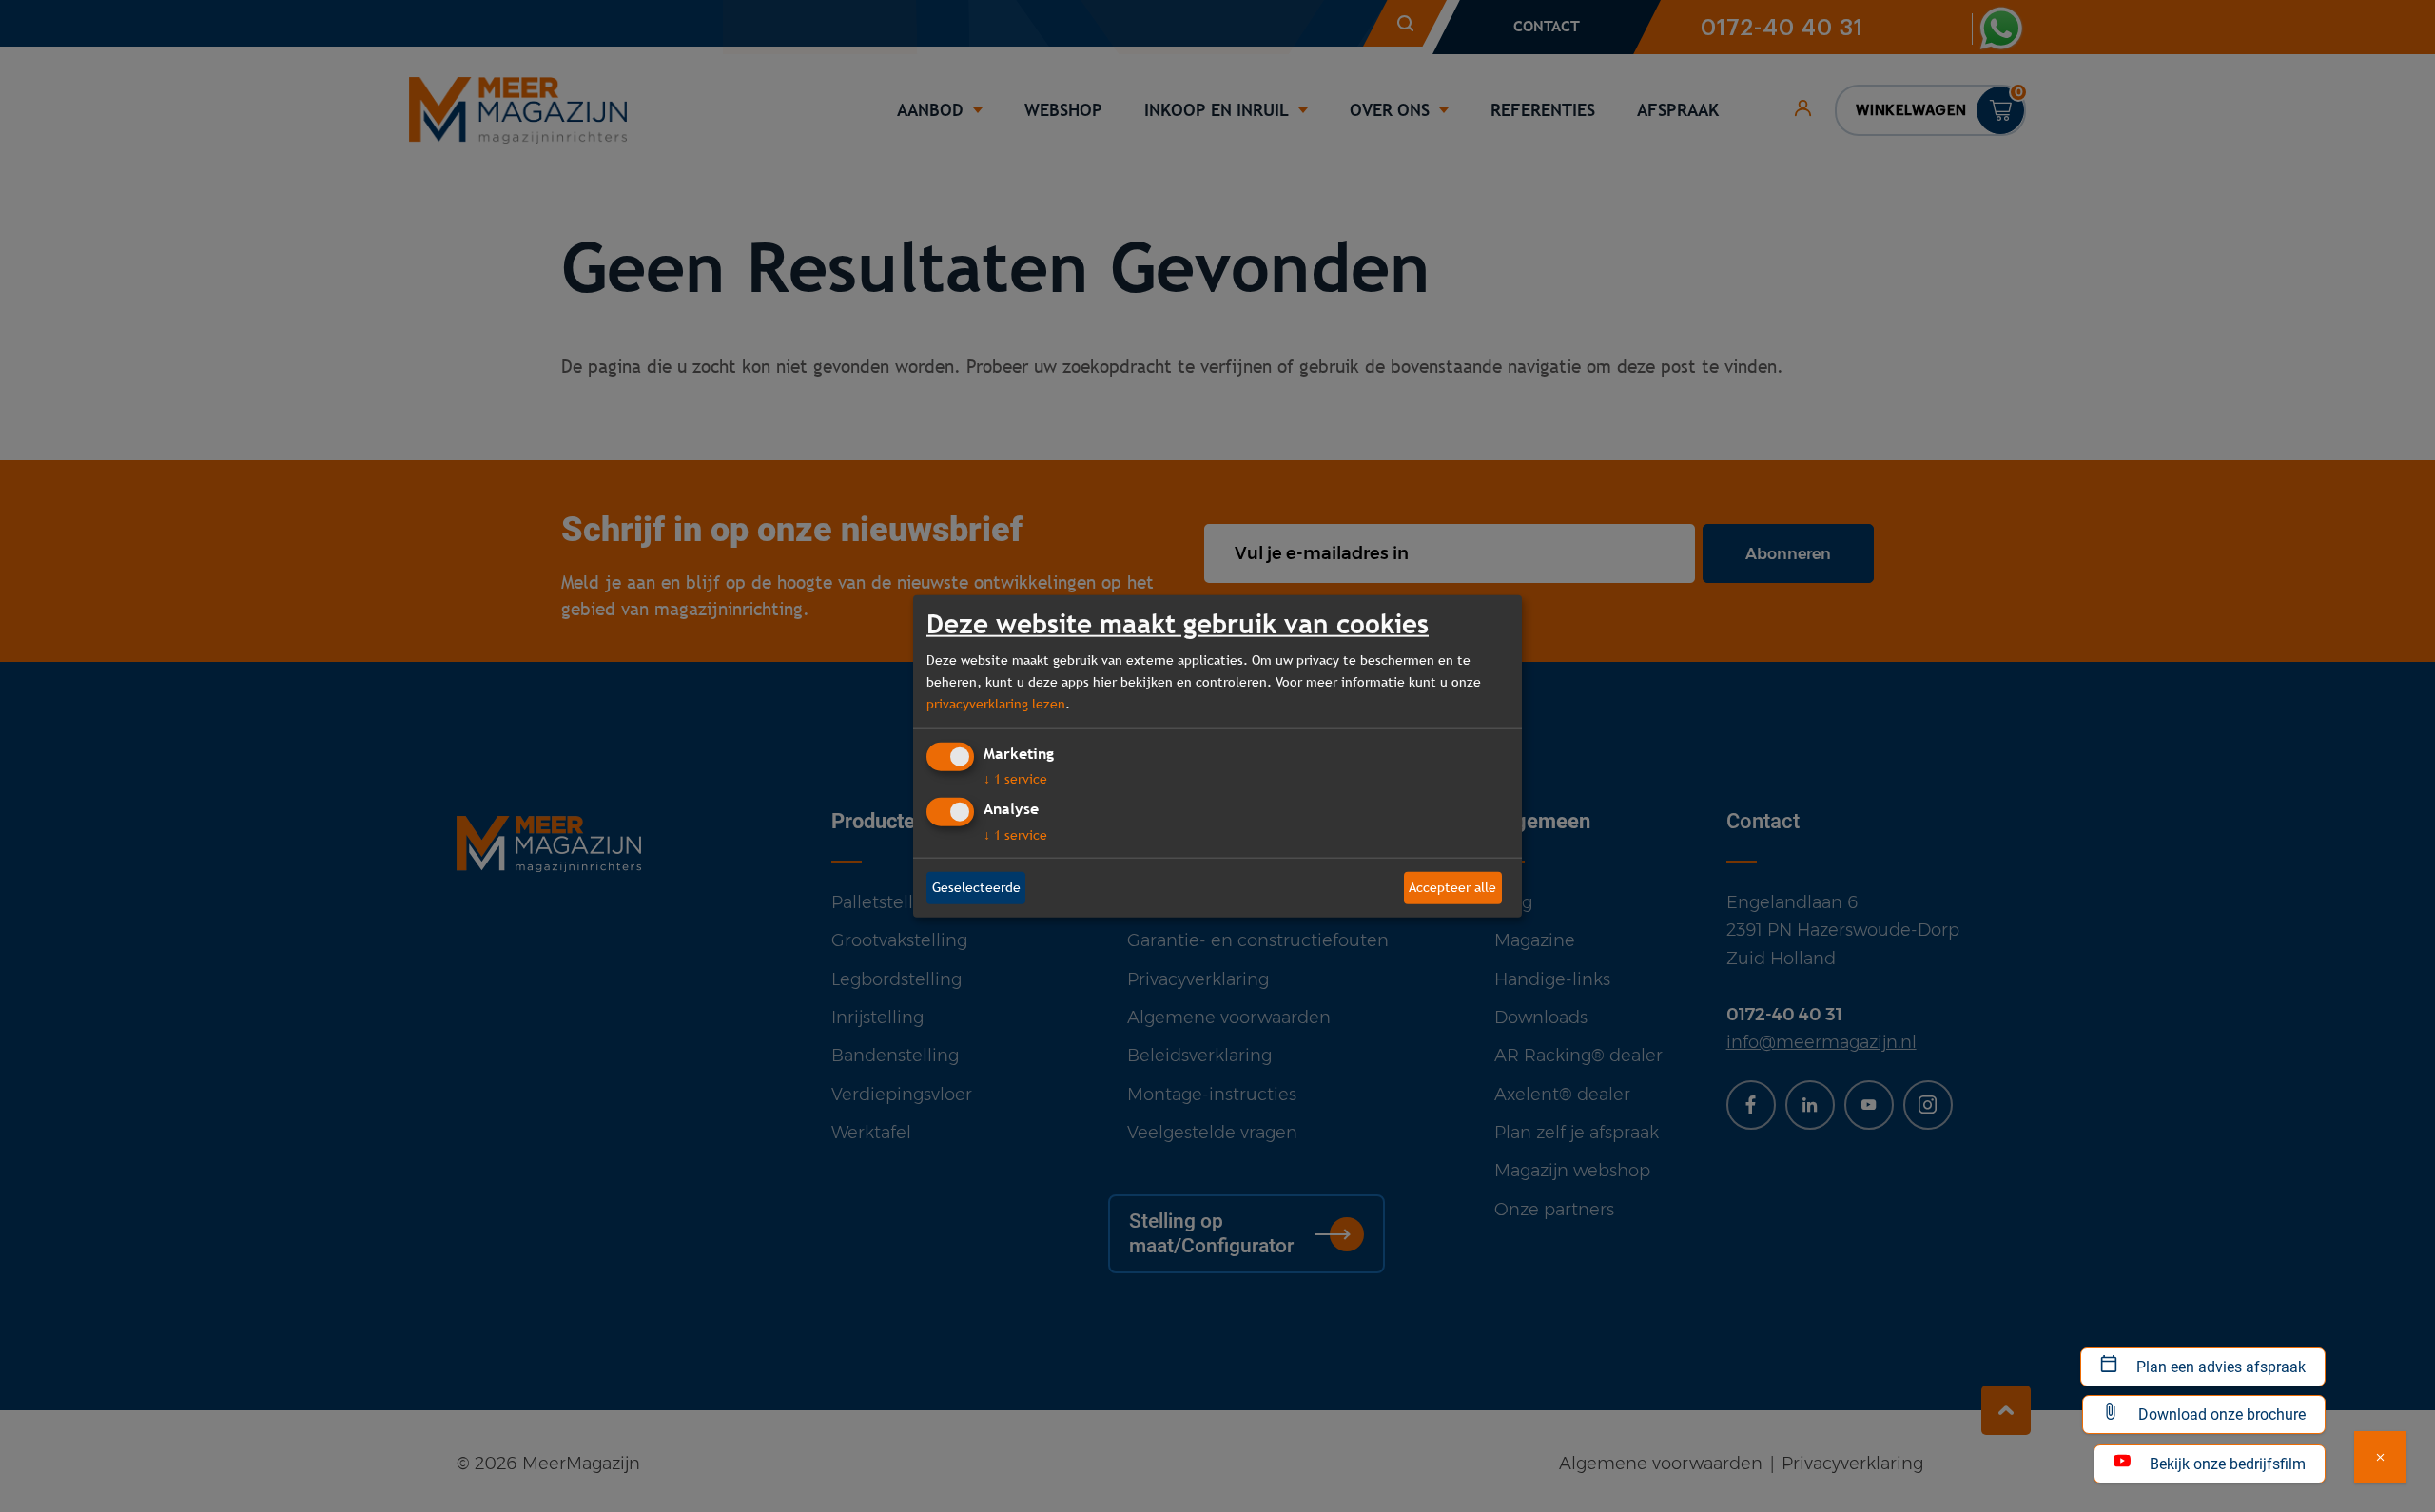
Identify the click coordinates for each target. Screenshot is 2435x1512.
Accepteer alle (1452, 887)
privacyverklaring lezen (996, 704)
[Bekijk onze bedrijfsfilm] (2380, 1457)
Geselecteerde (976, 887)
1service (1015, 779)
